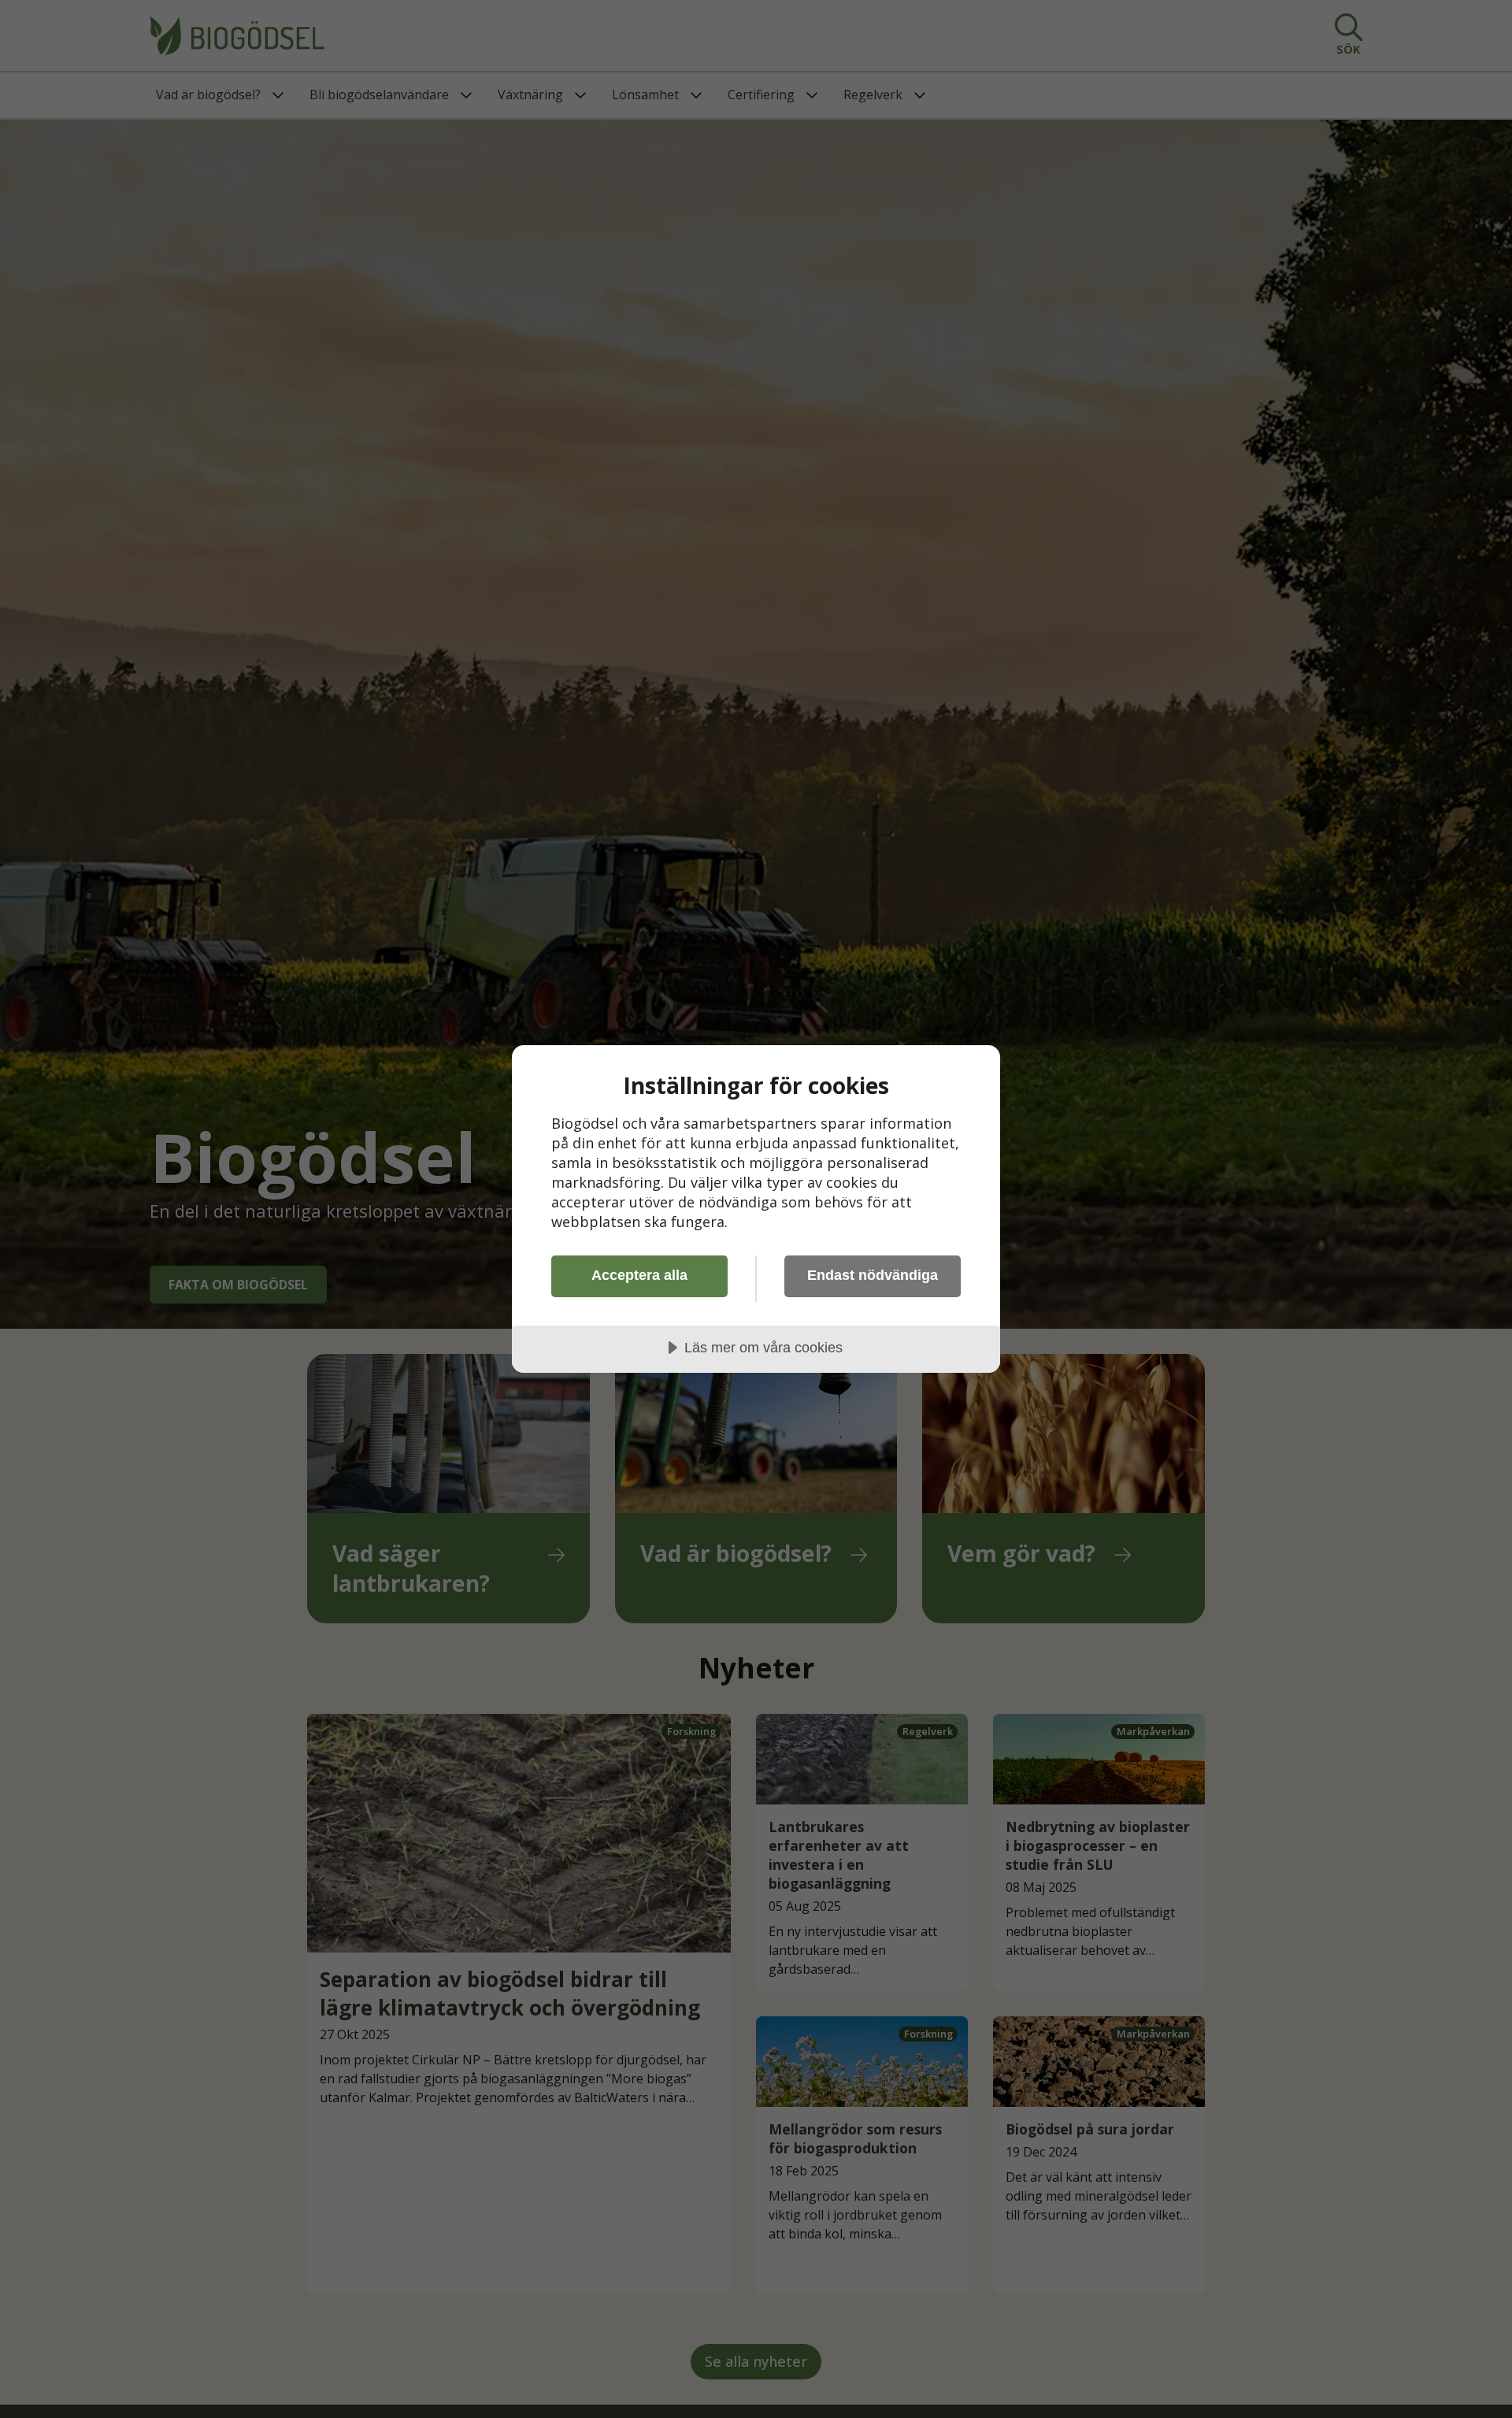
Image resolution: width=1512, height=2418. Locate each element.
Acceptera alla (639, 1275)
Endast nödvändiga (873, 1275)
